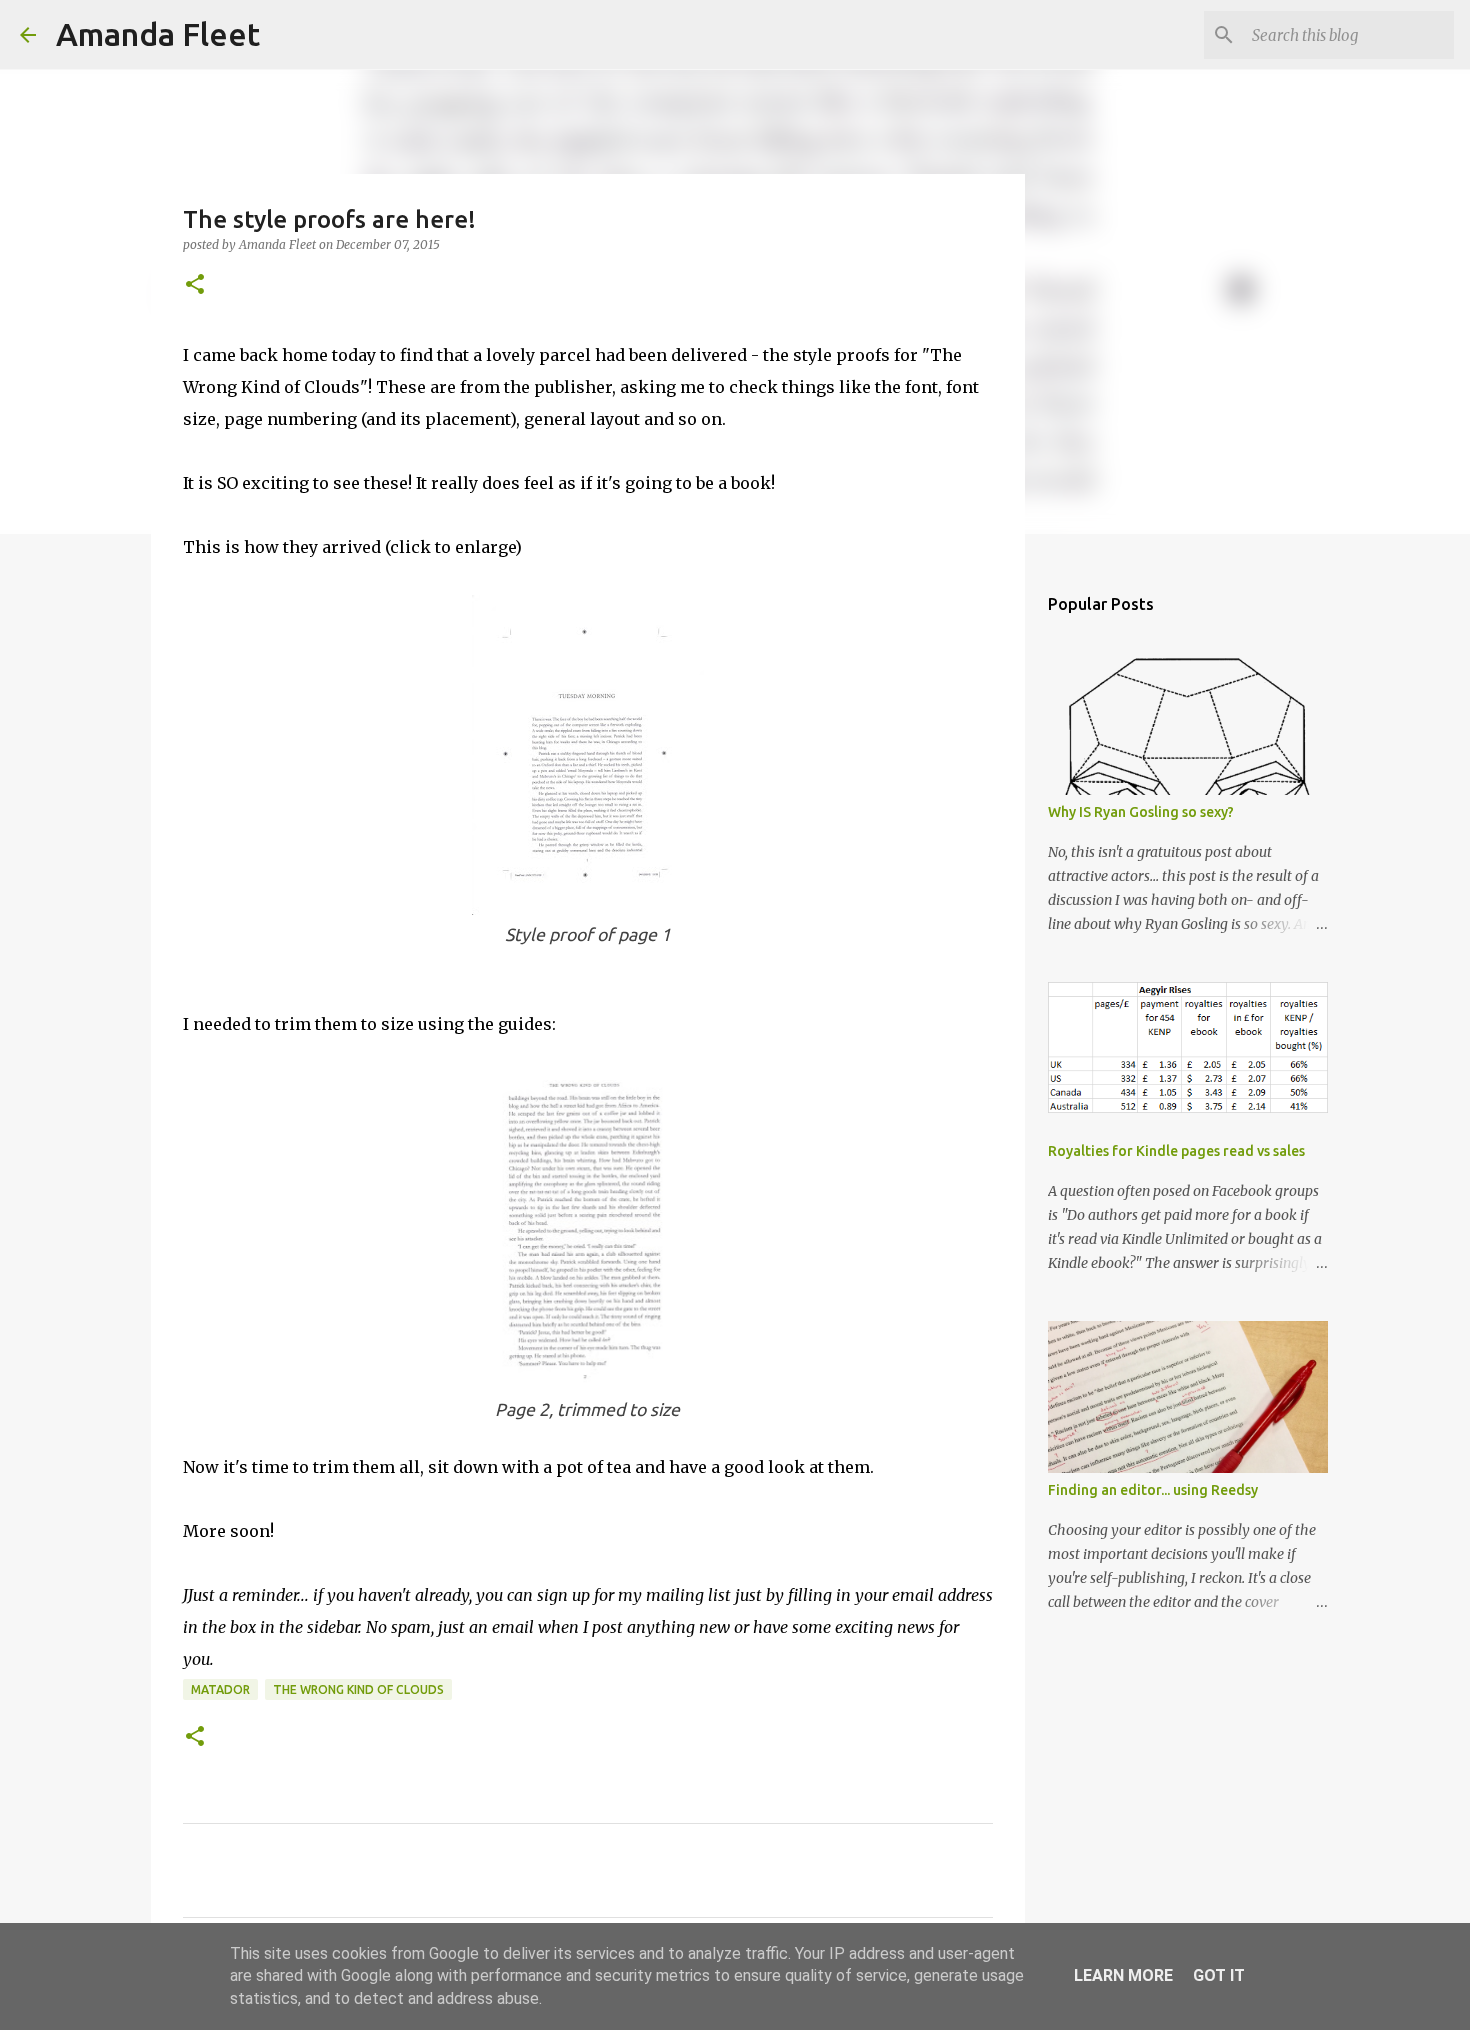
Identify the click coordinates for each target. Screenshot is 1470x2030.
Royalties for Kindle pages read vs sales (1176, 1151)
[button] (195, 285)
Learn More (1123, 1975)
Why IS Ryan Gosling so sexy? (1141, 812)
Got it (1219, 1975)
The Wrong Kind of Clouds (358, 1689)
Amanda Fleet (158, 34)
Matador (220, 1689)
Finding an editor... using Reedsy (1153, 1490)
